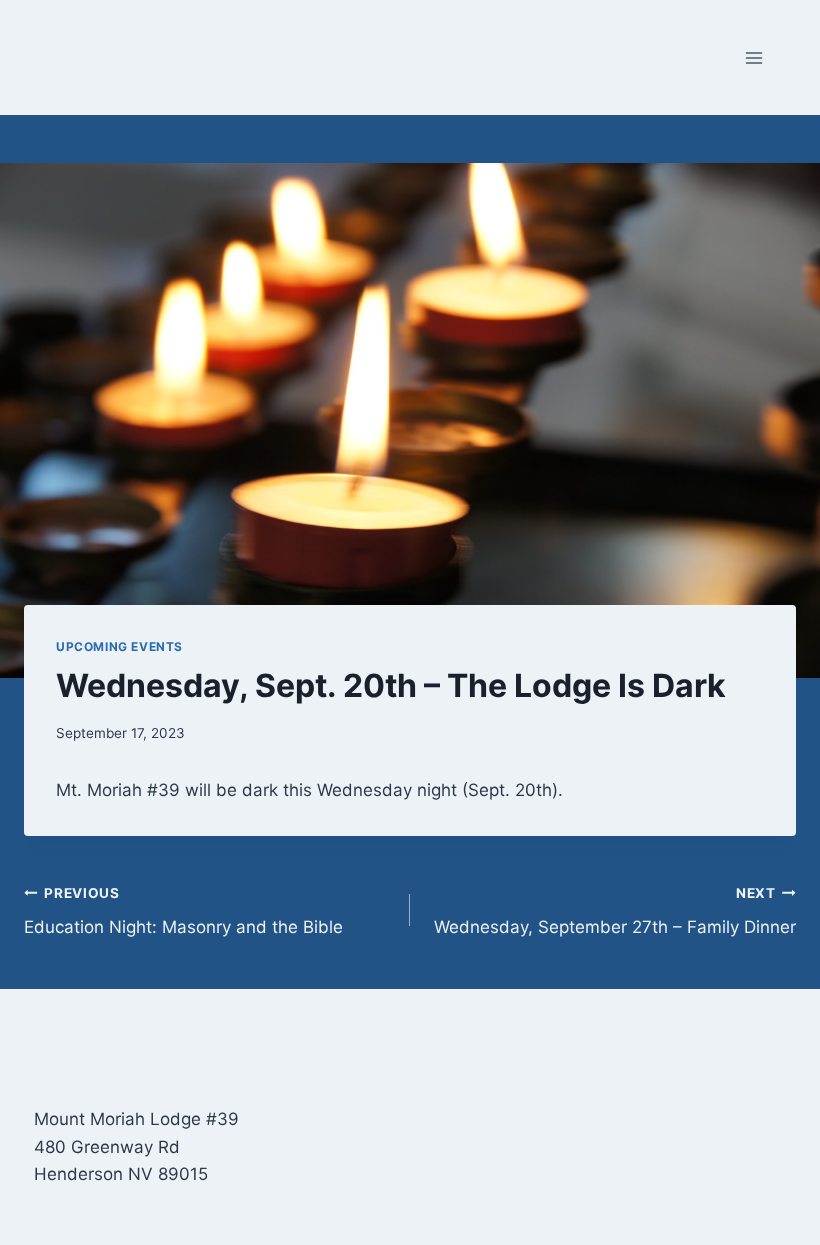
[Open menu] (753, 57)
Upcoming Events (119, 646)
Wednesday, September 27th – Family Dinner (615, 911)
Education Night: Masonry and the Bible (183, 911)
